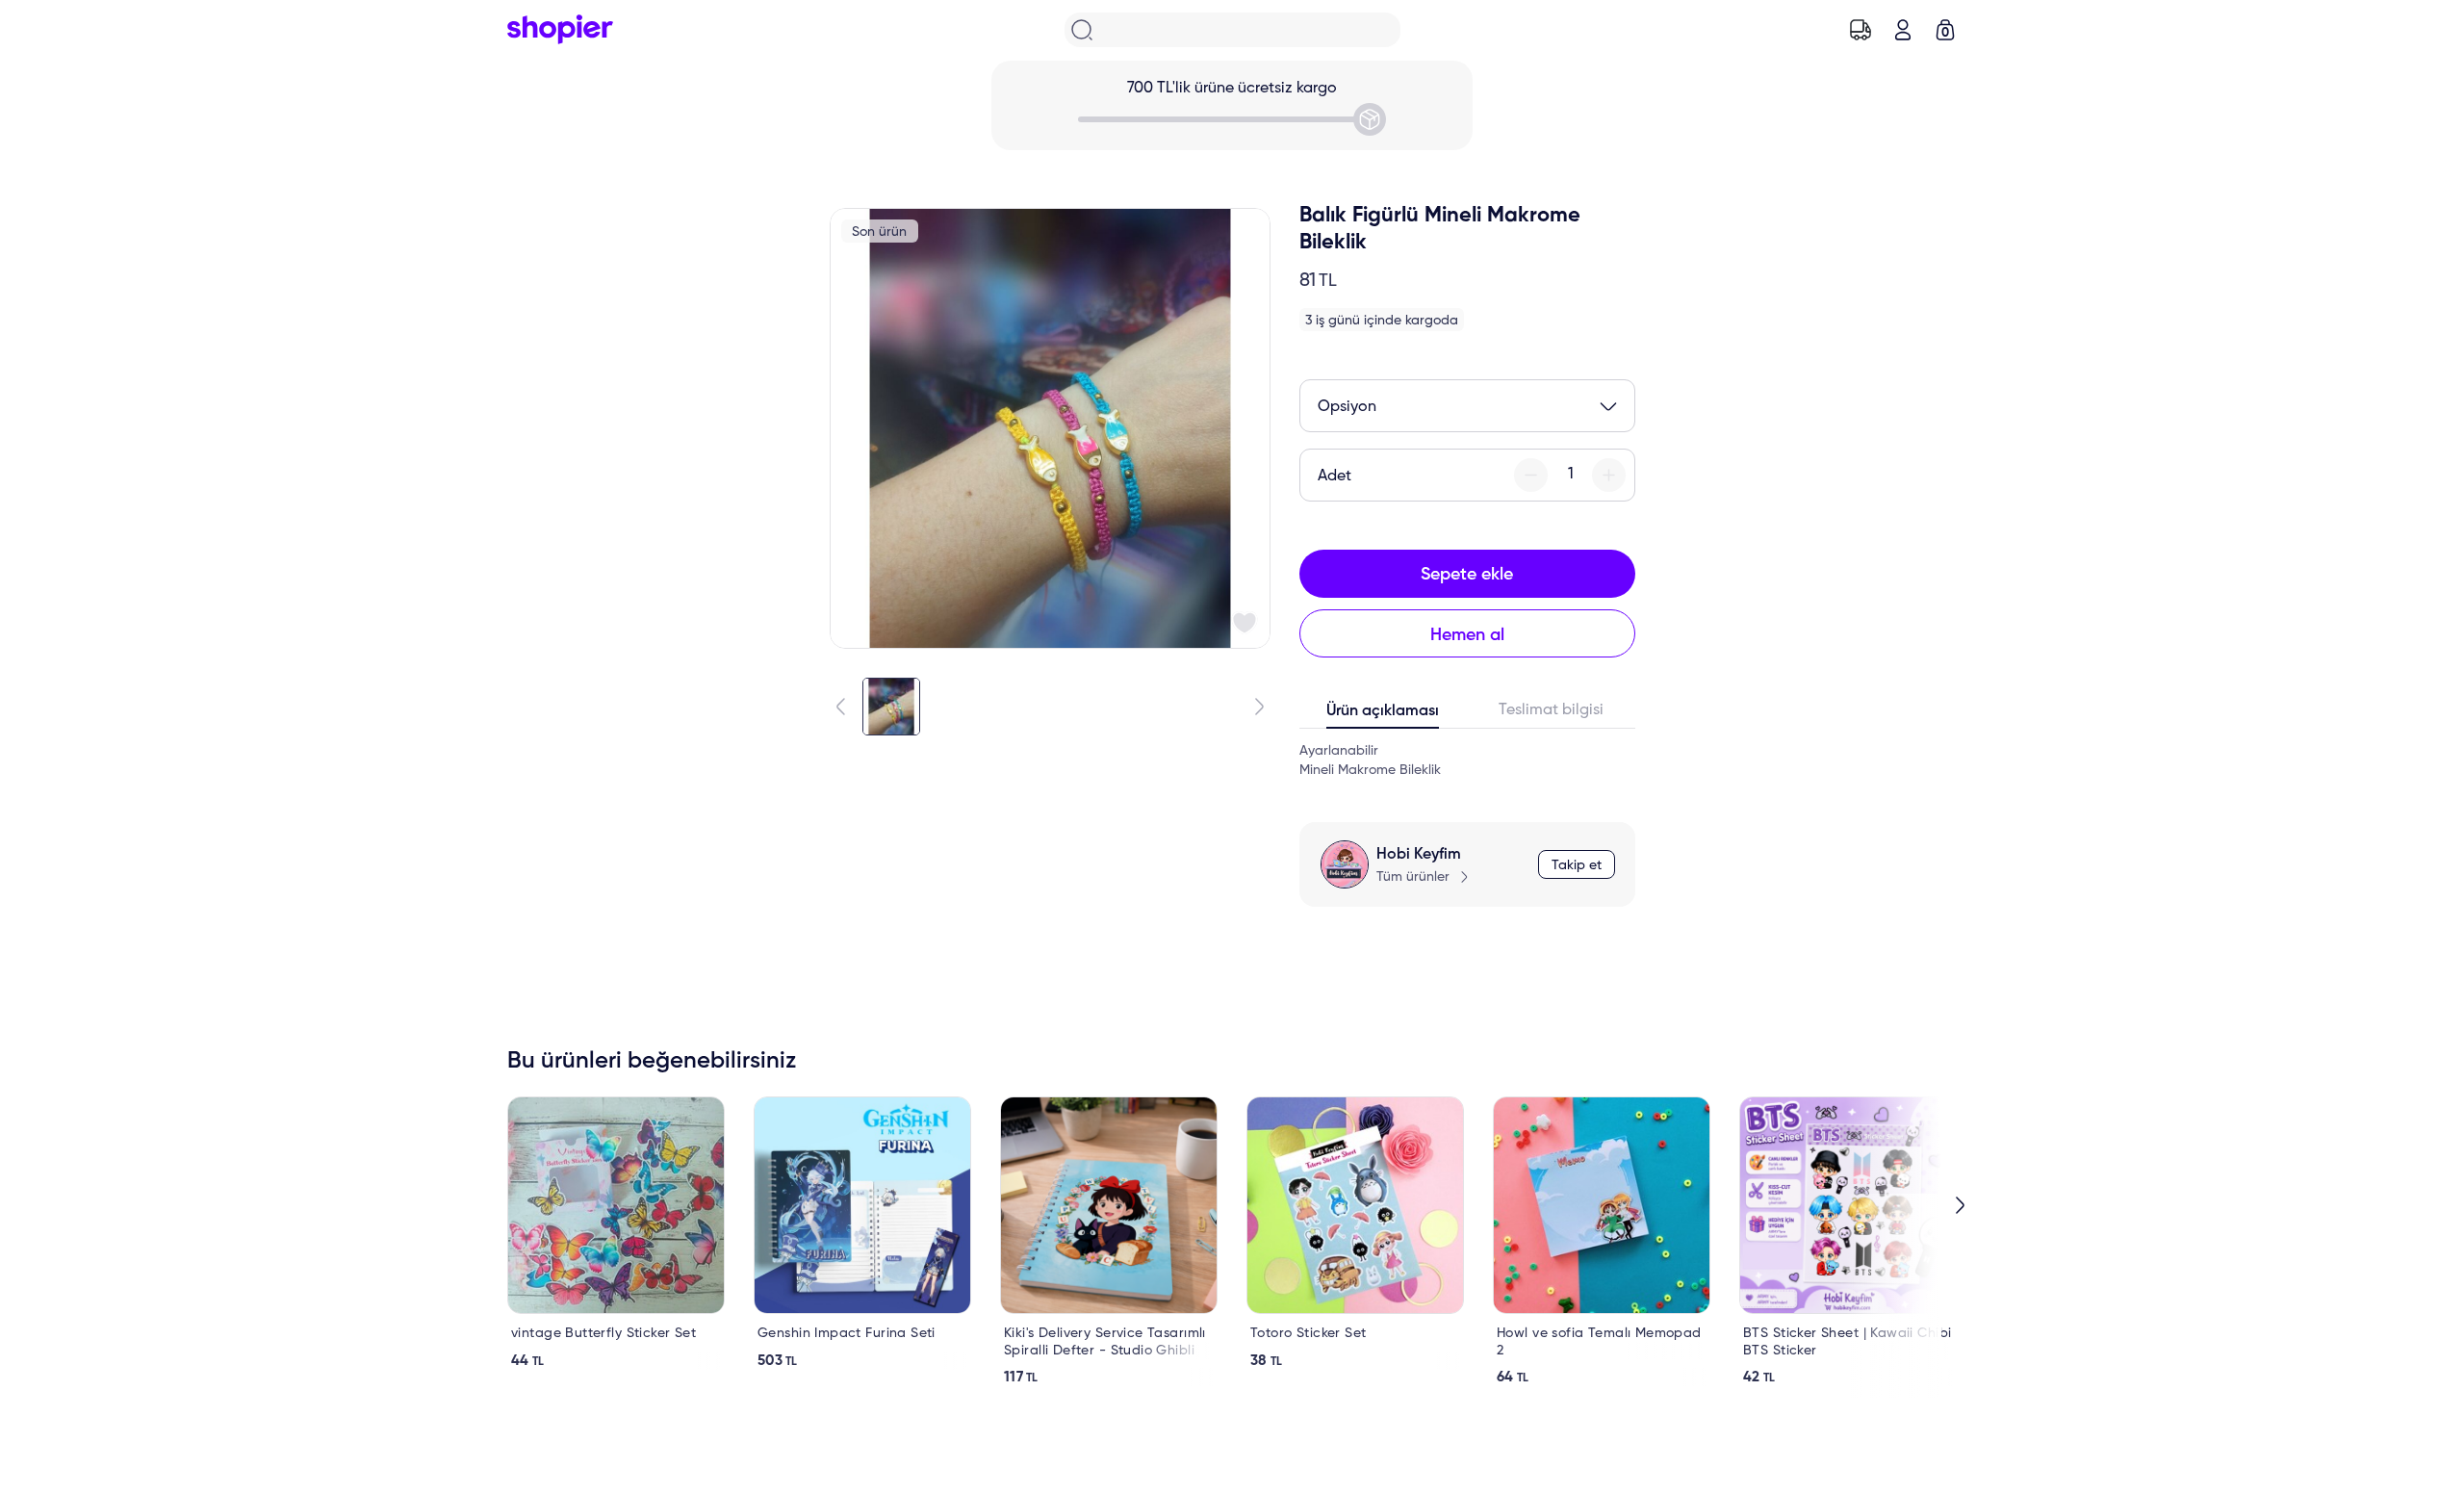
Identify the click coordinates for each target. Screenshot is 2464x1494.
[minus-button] (1531, 475)
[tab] (1384, 715)
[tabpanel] (1467, 760)
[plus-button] (1609, 475)
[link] (616, 1233)
